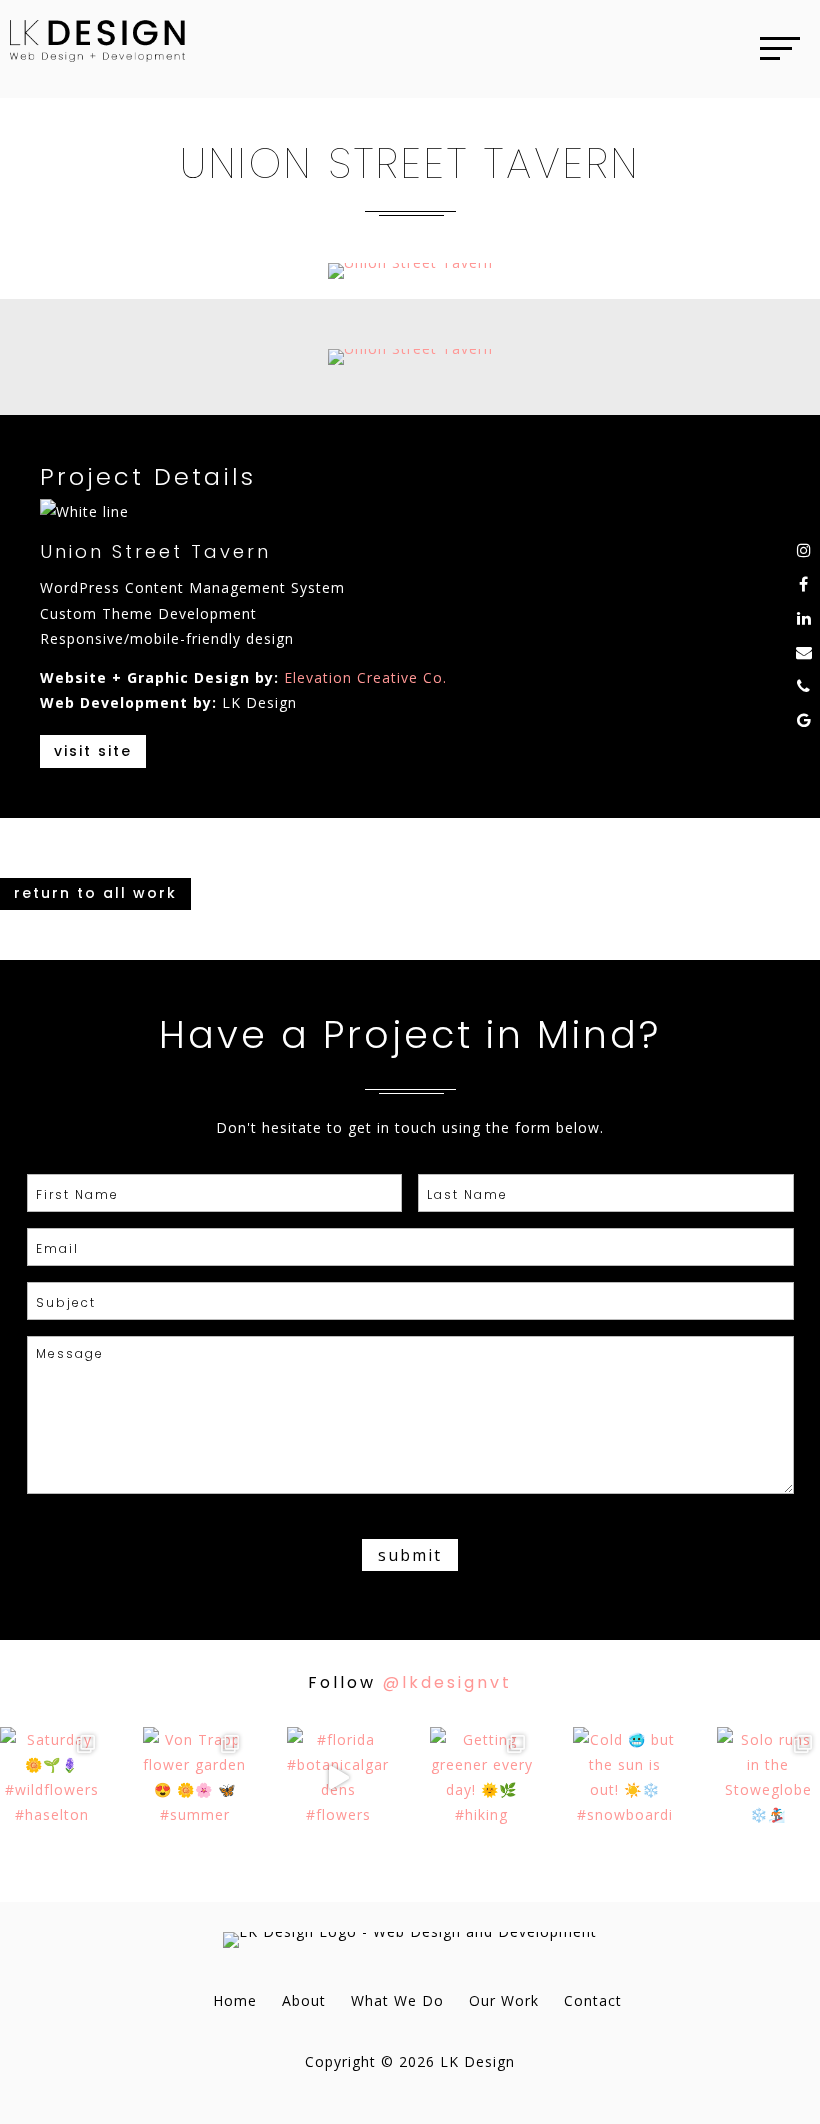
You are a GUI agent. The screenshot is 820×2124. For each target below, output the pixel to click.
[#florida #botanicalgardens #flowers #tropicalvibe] (338, 1778)
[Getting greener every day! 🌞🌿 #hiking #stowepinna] (481, 1778)
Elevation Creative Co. (365, 677)
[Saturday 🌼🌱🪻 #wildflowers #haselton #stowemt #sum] (51, 1778)
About (304, 2000)
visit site (93, 751)
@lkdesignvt (447, 1682)
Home (235, 2000)
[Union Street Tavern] (410, 278)
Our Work (504, 2000)
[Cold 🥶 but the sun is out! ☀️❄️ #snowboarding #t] (624, 1778)
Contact (593, 2000)
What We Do (397, 2000)
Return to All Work (95, 893)
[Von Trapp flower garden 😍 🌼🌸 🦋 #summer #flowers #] (194, 1778)
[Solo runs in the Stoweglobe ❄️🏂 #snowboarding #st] (768, 1778)
